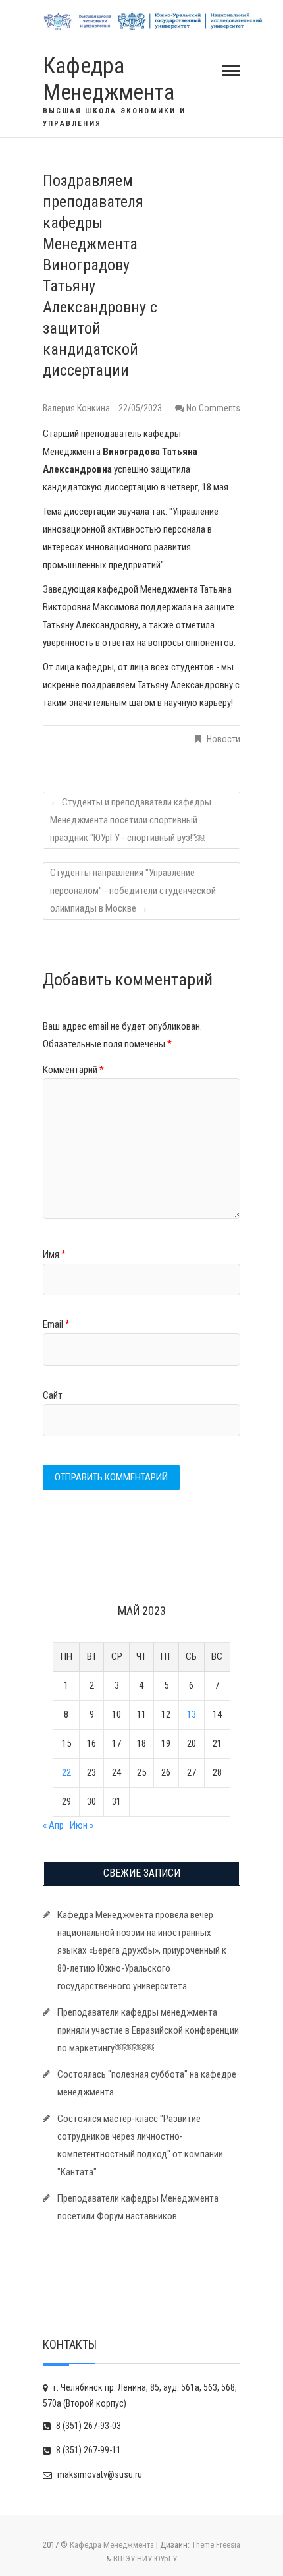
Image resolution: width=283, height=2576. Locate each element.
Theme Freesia (216, 2545)
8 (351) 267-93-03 (88, 2426)
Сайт (53, 1395)
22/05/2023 (140, 408)
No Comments (213, 408)
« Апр (53, 1825)
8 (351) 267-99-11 (88, 2450)
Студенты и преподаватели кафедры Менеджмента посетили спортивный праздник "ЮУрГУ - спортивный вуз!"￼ (131, 820)
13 (192, 1714)
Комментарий (73, 1070)
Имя (54, 1254)
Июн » (82, 1825)
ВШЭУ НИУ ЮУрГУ (145, 2559)
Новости (223, 739)
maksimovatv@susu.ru (99, 2474)
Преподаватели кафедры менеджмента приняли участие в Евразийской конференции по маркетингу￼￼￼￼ (148, 2030)
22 (66, 1772)
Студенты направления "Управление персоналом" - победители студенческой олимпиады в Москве (133, 891)
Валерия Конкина (77, 408)
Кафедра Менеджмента (109, 79)
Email (56, 1324)
